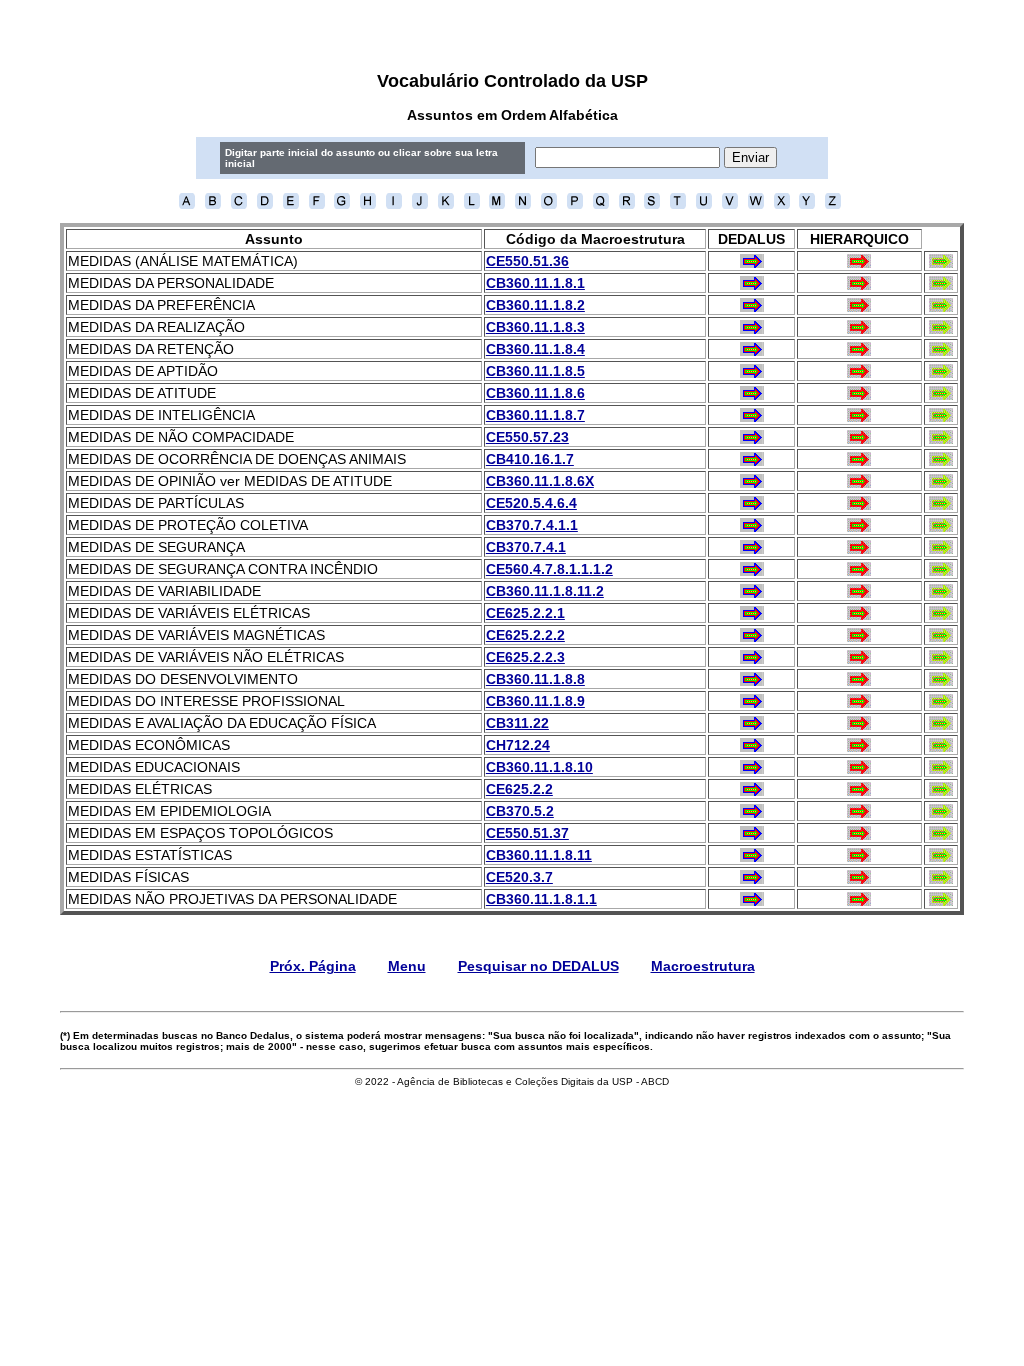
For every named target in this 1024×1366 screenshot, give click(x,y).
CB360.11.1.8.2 (535, 305)
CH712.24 (518, 745)
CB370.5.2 (520, 811)
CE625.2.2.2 (525, 635)
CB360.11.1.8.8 (535, 679)
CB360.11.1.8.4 (535, 349)
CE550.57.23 (527, 437)
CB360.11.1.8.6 (535, 393)
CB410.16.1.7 (530, 459)
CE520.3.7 (519, 877)
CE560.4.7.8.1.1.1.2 (549, 569)
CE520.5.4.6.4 (531, 503)
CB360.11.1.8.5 (535, 371)
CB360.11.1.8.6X (540, 481)
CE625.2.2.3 (525, 657)
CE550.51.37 (527, 833)
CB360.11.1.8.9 (535, 701)
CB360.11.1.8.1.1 (541, 899)
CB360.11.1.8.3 (535, 327)
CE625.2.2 (519, 789)
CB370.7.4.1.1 (532, 525)
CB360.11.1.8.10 (539, 767)
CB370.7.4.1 (526, 547)
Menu (407, 966)
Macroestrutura (703, 966)
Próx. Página (313, 966)
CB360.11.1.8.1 (535, 283)
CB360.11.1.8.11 (539, 855)
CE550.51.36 (527, 261)
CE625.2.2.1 (525, 613)
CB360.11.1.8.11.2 (545, 591)
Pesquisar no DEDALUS (538, 966)
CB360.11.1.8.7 (535, 415)
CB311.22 (517, 723)
